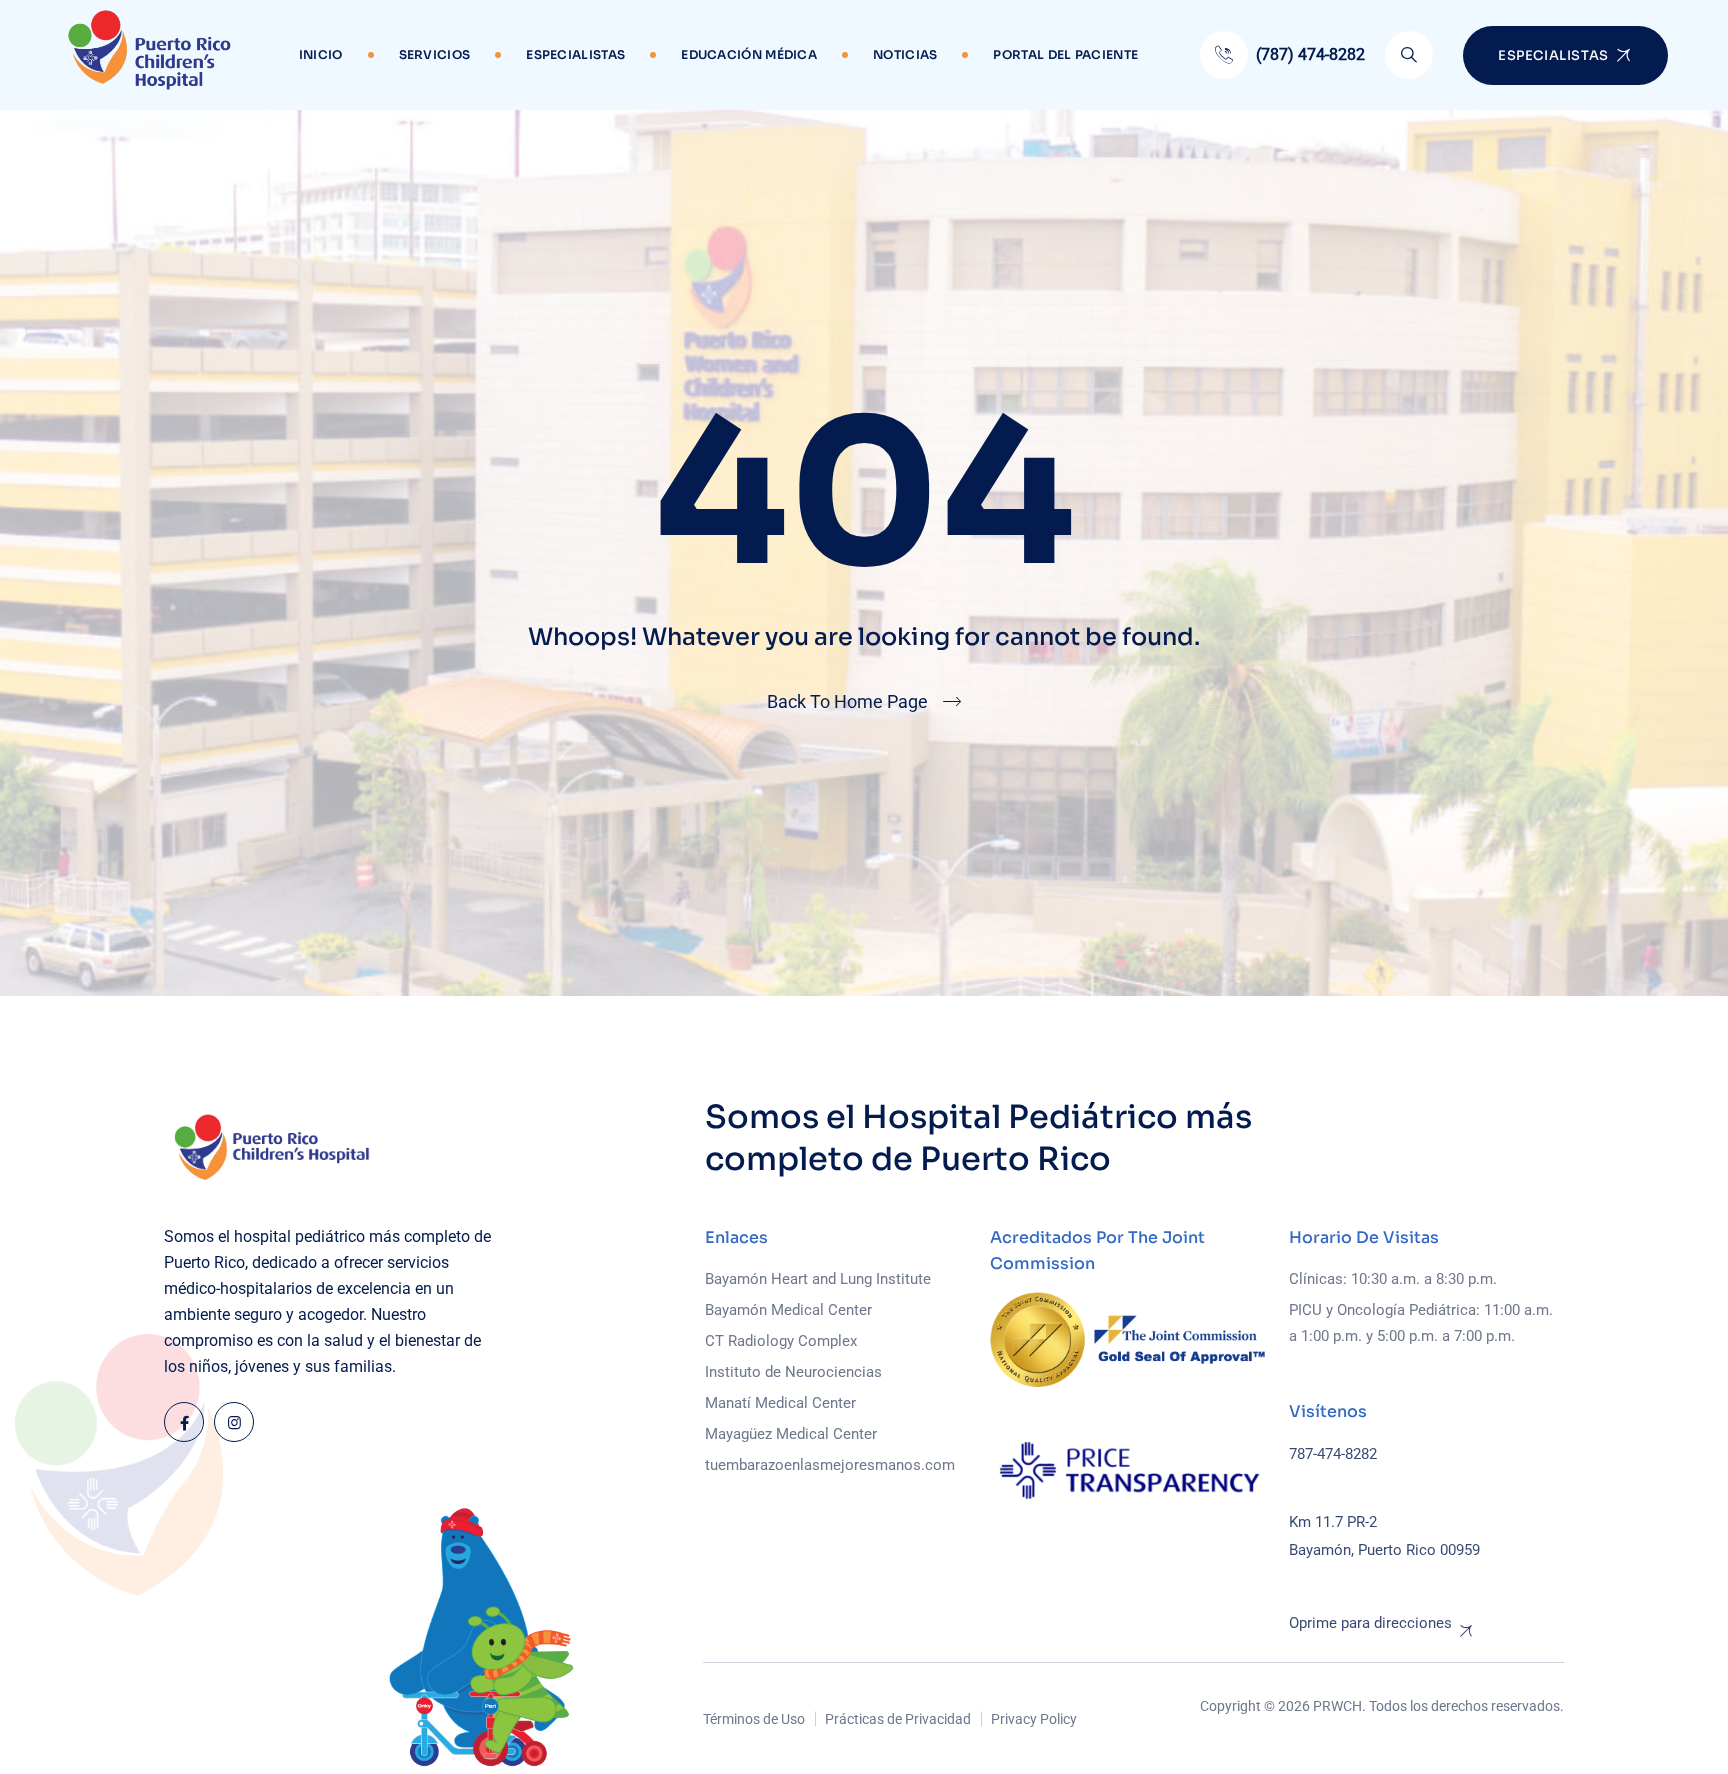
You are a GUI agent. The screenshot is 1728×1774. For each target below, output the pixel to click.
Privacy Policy (1034, 1719)
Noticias (905, 54)
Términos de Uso (754, 1719)
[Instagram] (234, 1422)
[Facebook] (184, 1422)
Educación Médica (749, 54)
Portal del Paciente (1065, 54)
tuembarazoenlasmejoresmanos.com (830, 1465)
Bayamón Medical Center (788, 1310)
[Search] (1409, 55)
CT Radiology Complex (781, 1341)
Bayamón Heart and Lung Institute (818, 1279)
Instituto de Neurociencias (793, 1372)
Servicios (435, 54)
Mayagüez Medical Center (791, 1434)
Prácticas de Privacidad (898, 1719)
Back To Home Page (847, 701)
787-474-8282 (1333, 1454)
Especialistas (575, 54)
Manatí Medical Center (780, 1403)
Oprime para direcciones (1370, 1623)
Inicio (321, 54)
